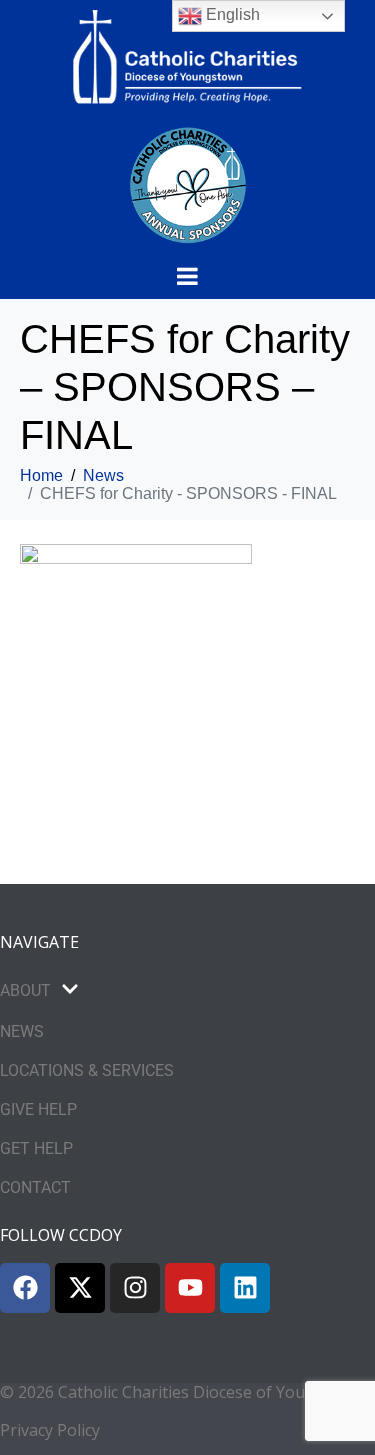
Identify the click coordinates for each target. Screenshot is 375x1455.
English (231, 14)
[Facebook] (25, 1288)
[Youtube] (190, 1288)
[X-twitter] (80, 1288)
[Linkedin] (245, 1288)
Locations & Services (87, 1070)
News (22, 1031)
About (25, 990)
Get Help (36, 1148)
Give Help (38, 1109)
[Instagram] (135, 1288)
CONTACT (35, 1187)
